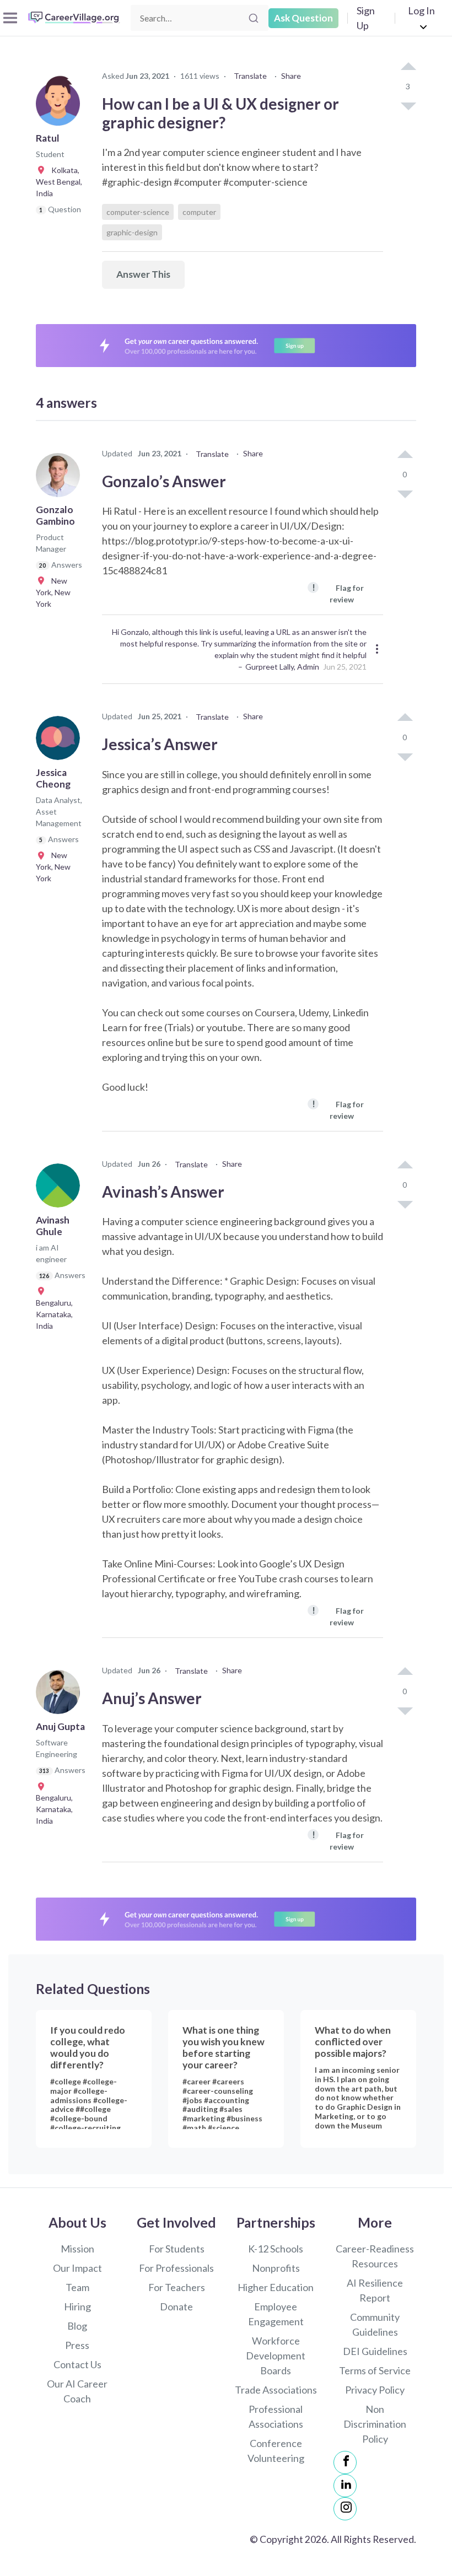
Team (77, 2287)
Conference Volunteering (276, 2451)
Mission (77, 2249)
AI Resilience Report (375, 2290)
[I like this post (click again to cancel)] (408, 67)
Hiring (77, 2306)
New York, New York (53, 592)
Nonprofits (276, 2268)
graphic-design (132, 232)
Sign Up (366, 18)
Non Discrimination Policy (375, 2424)
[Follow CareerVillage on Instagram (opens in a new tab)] (345, 2509)
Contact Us (77, 2364)
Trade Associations (276, 2390)
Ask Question (303, 18)
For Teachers (177, 2287)
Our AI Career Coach (77, 2391)
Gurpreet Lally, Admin (282, 667)
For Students (177, 2249)
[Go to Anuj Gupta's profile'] (61, 1695)
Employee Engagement (276, 2314)
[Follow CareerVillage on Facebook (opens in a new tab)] (345, 2462)
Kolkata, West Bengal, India (59, 182)
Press (77, 2345)
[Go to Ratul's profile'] (61, 107)
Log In (421, 10)
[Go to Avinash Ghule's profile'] (61, 1189)
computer (199, 212)
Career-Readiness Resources (375, 2256)
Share (291, 76)
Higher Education (276, 2287)
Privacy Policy (375, 2390)
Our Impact (77, 2268)
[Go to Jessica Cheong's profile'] (61, 741)
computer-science (138, 212)
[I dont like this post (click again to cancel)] (408, 105)
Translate (250, 76)
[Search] (254, 18)
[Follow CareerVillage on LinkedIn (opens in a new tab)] (345, 2486)
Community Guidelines (375, 2324)
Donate (176, 2306)
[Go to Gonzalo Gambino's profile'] (61, 478)
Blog (77, 2326)
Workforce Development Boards (276, 2356)
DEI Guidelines (375, 2351)
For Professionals (176, 2268)
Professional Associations (276, 2416)
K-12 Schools (276, 2249)
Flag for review (338, 593)
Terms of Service (375, 2370)
